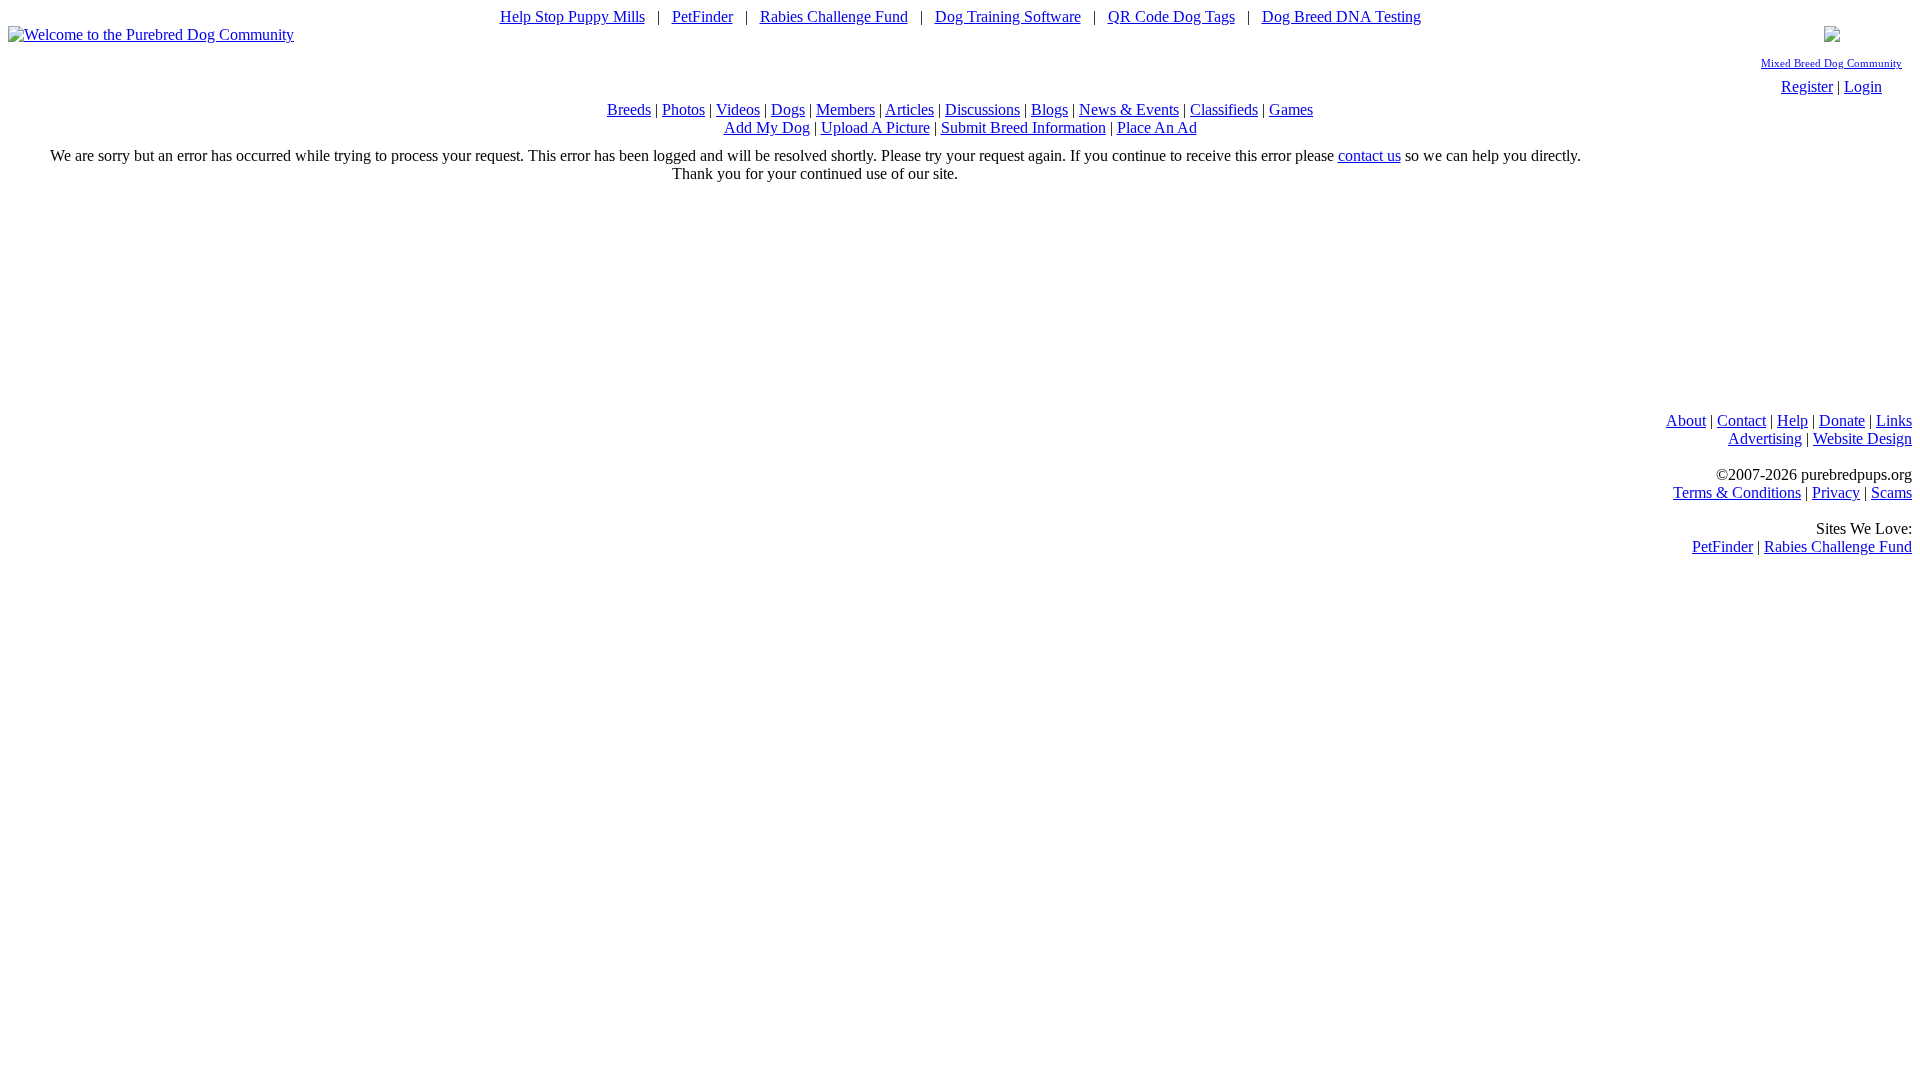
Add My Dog (767, 127)
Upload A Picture (875, 127)
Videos (738, 109)
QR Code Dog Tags (1171, 16)
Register (1807, 86)
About (1686, 420)
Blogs (1049, 109)
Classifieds (1224, 109)
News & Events (1129, 109)
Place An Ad (1157, 127)
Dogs (788, 109)
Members (845, 109)
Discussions (982, 109)
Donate (1842, 420)
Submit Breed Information (1023, 127)
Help (1792, 420)
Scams (1891, 492)
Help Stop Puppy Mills (572, 16)
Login (1863, 86)
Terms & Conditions (1737, 492)
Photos (683, 109)
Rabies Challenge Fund (834, 16)
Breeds (629, 109)
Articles (909, 109)
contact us (1369, 155)
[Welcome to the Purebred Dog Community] (151, 34)
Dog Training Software (1008, 16)
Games (1291, 109)
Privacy (1836, 492)
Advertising (1765, 438)
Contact (1741, 420)
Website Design (1862, 438)
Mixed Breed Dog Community (1831, 63)
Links (1894, 420)
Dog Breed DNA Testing (1341, 16)
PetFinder (702, 16)
